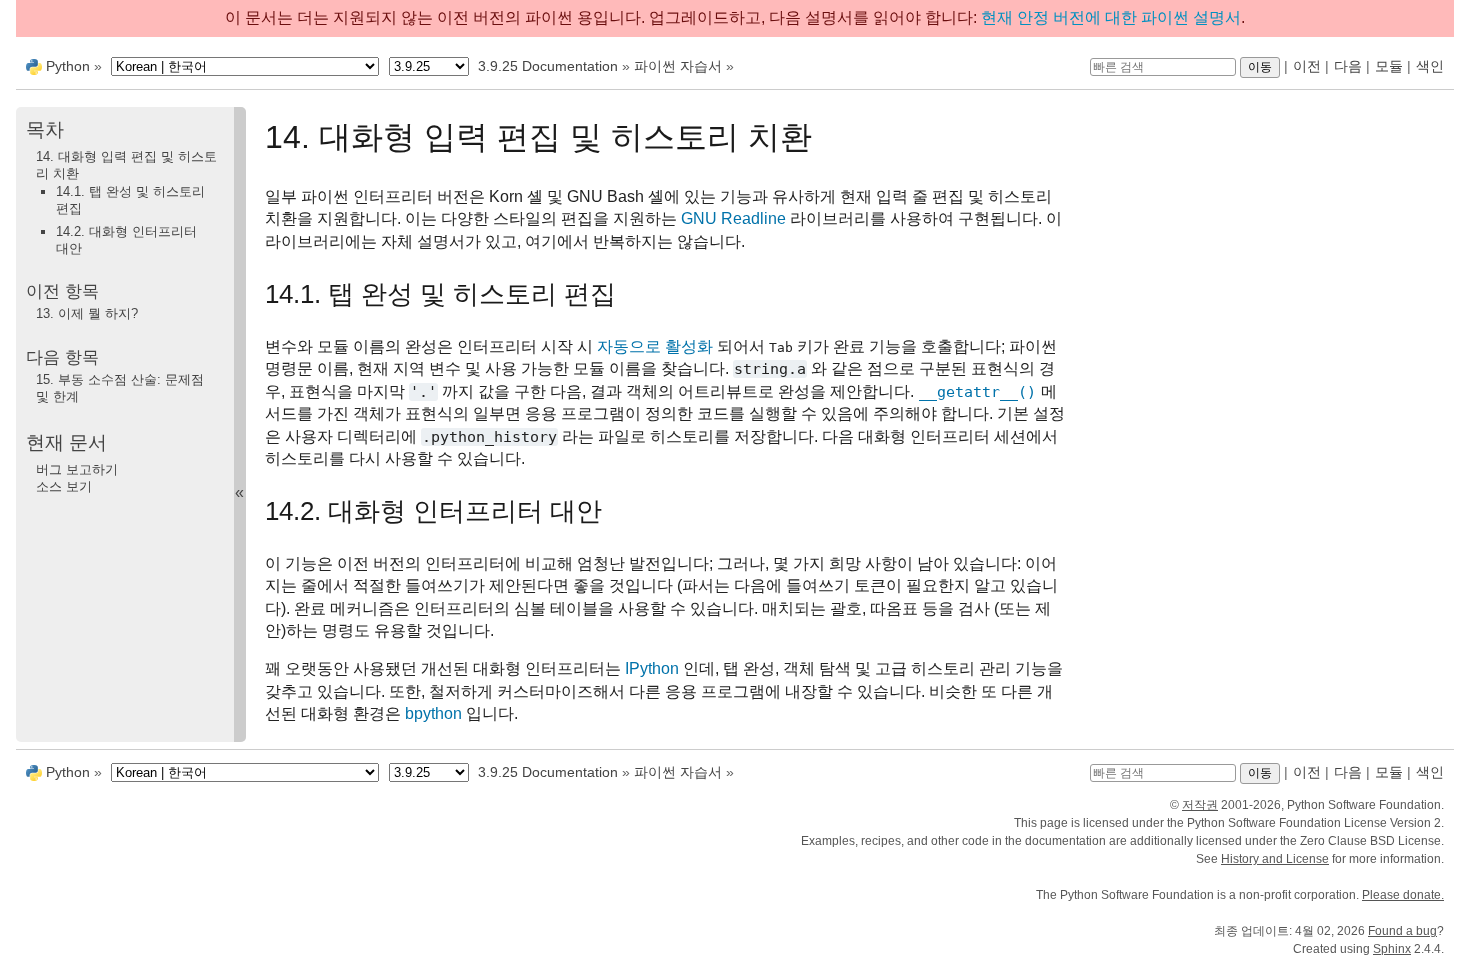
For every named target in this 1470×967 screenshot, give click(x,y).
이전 (1307, 66)
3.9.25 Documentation (548, 66)
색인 (1430, 66)
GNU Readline (733, 218)
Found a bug (1402, 931)
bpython (433, 713)
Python (68, 66)
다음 (1348, 66)
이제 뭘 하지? (87, 313)
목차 (45, 129)
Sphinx (1392, 949)
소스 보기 (64, 486)
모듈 (1389, 66)
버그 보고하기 (77, 469)
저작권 (1200, 805)
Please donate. (1403, 895)
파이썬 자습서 (678, 66)
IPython (652, 668)
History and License (1275, 859)
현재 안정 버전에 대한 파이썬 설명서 (1111, 17)
